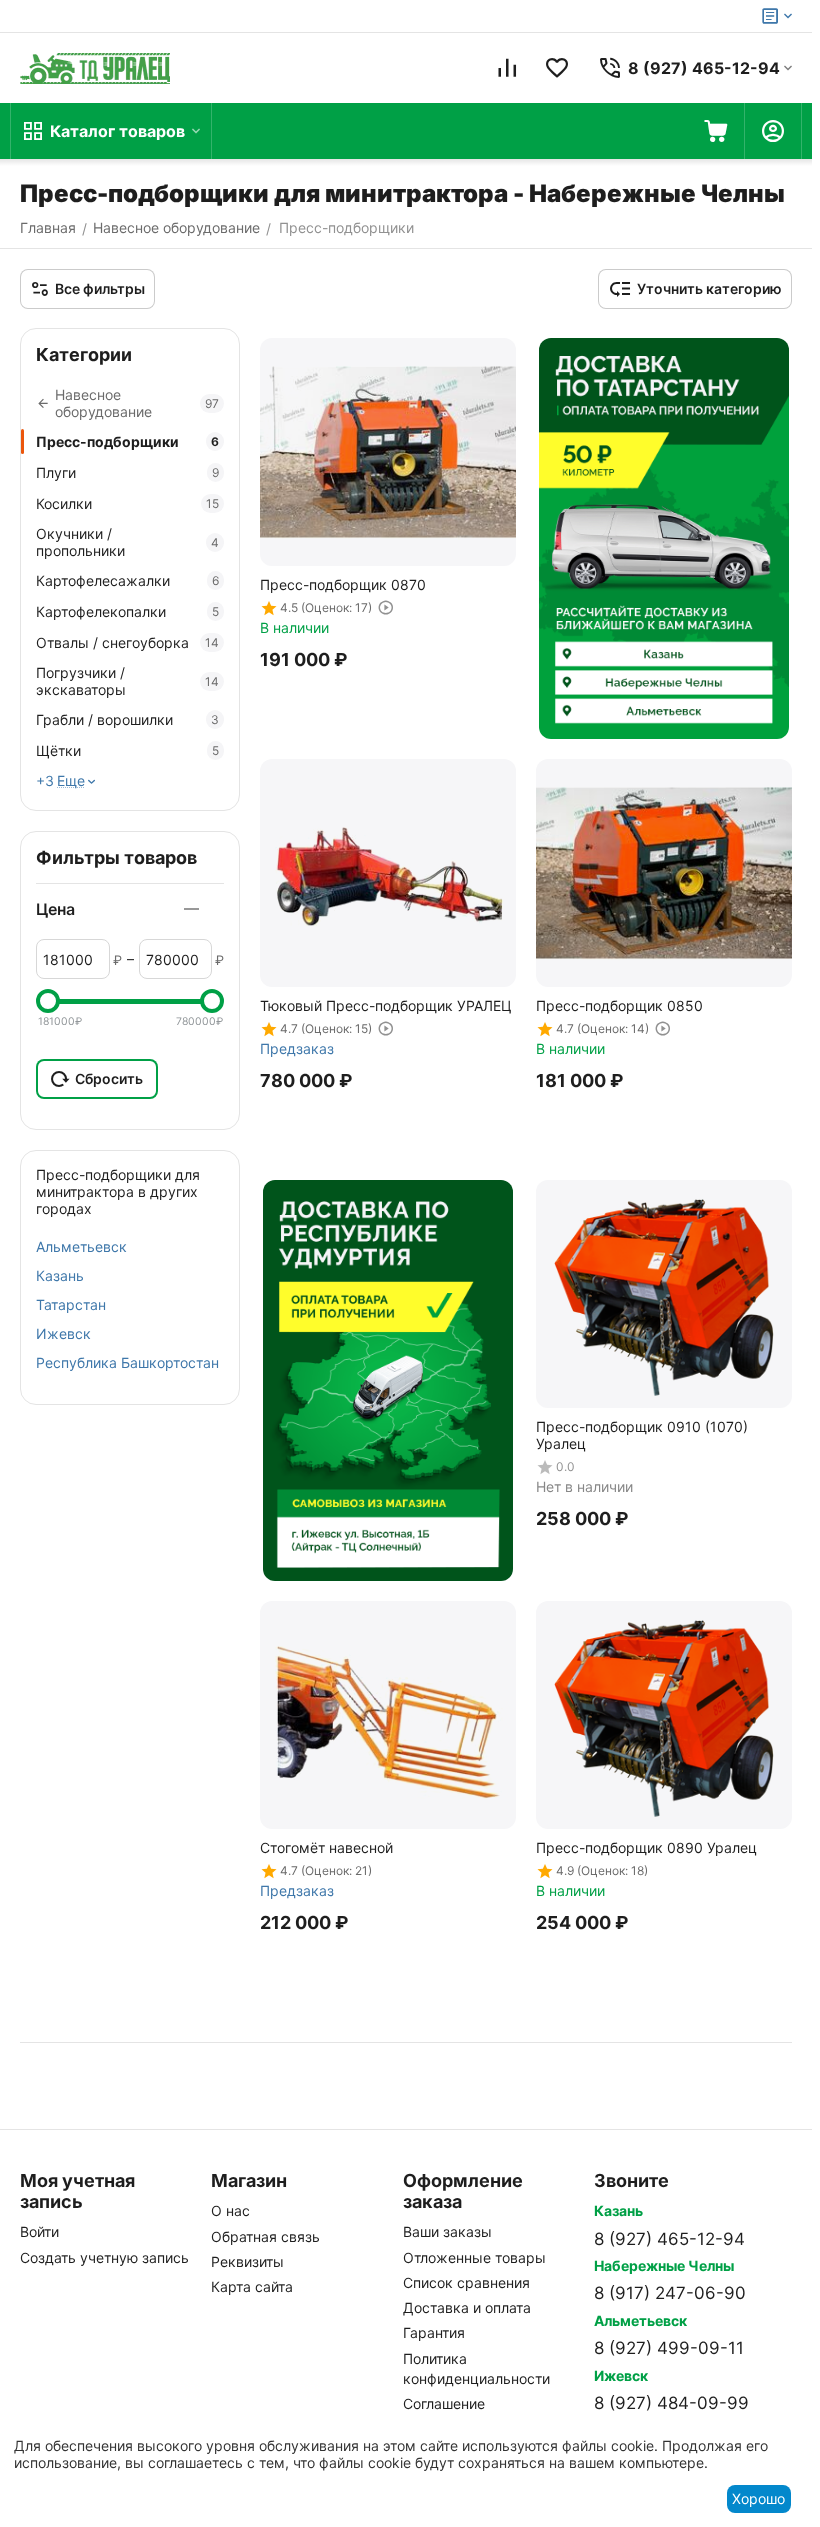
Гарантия (434, 2332)
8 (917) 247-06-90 (670, 2293)
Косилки (127, 503)
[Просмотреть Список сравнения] (507, 68)
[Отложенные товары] (557, 68)
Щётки (127, 750)
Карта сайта (252, 2286)
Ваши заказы (447, 2231)
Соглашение (444, 2403)
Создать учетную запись (104, 2257)
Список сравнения (466, 2282)
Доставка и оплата (467, 2307)
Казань (60, 1275)
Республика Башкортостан (127, 1362)
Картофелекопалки (127, 611)
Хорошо (758, 2498)
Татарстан (71, 1304)
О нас (230, 2210)
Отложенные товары (474, 2257)
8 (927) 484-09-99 (671, 2403)
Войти (39, 2231)
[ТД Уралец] (95, 68)
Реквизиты (247, 2261)
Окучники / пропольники (127, 542)
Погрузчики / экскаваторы (127, 681)
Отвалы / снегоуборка (127, 642)
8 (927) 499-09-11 (669, 2348)
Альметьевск (81, 1246)
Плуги (127, 472)
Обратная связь (265, 2236)
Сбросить (109, 1078)
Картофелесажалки (127, 580)
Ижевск (63, 1333)
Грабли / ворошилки (127, 719)
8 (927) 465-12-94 (669, 2239)
